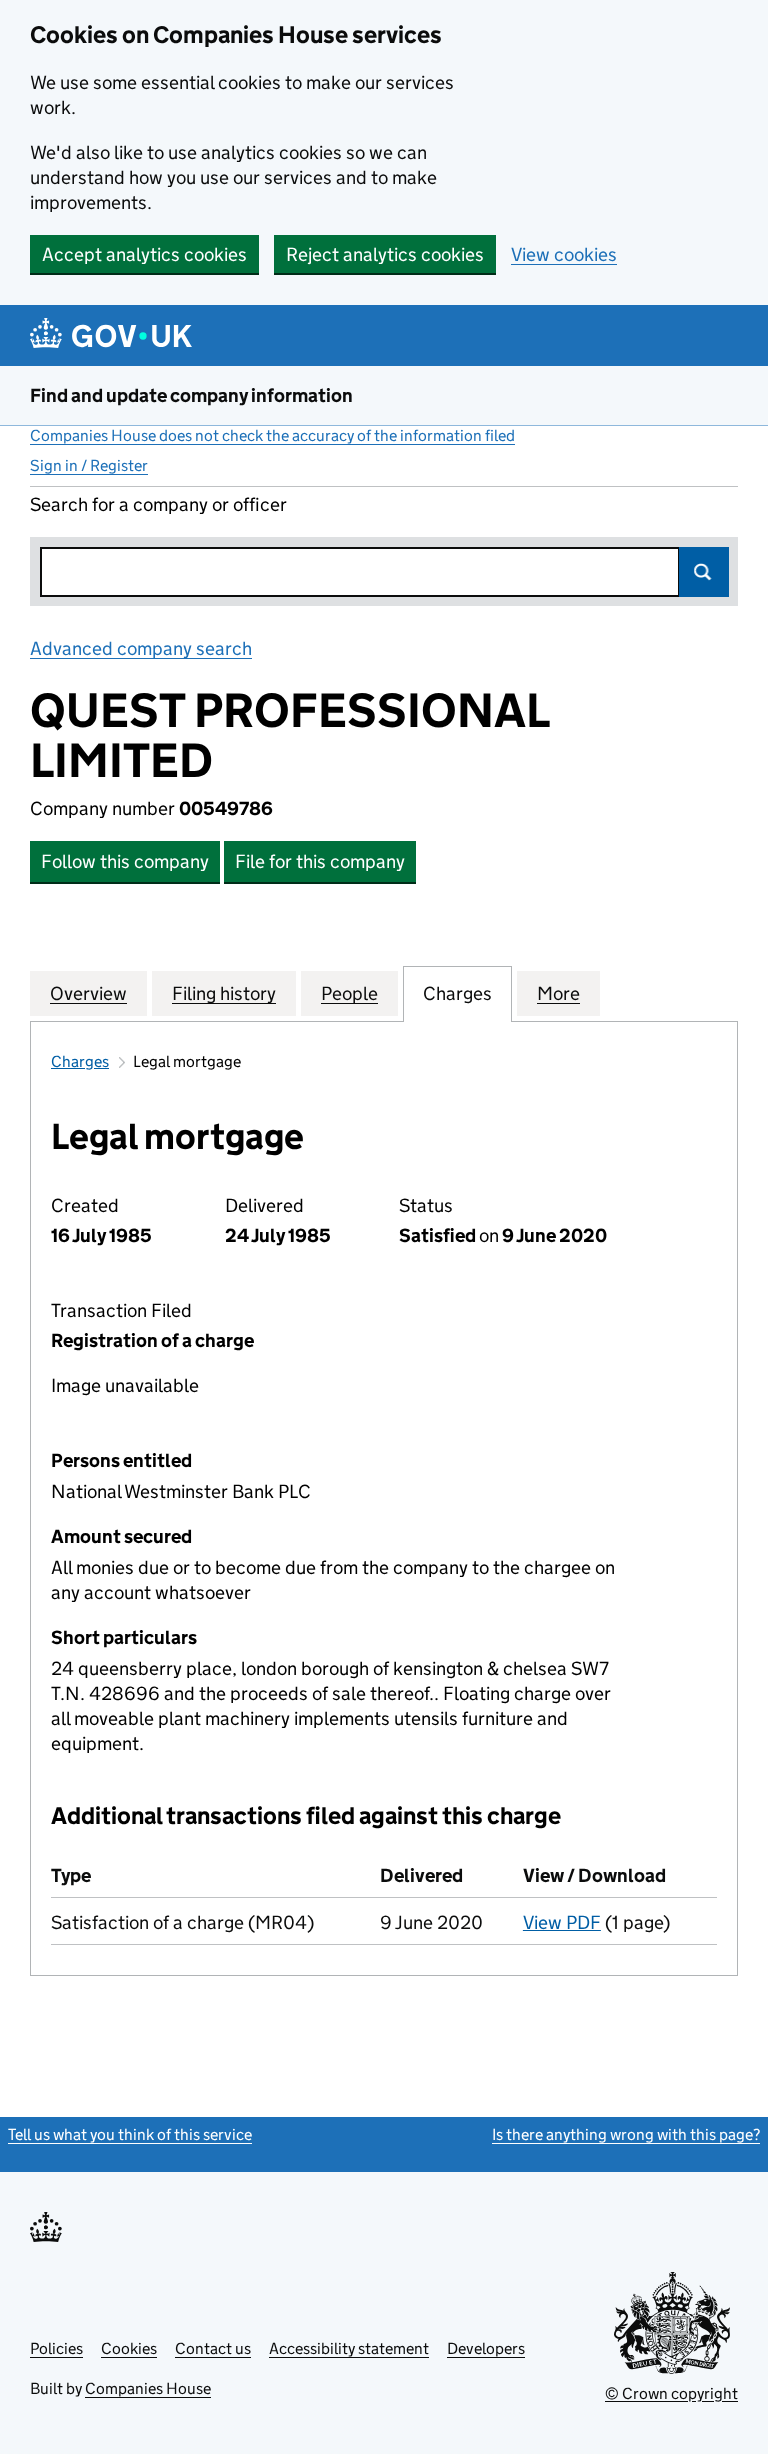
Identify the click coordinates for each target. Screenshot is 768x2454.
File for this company (320, 861)
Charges (80, 1061)
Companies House (148, 2388)
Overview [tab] (88, 993)
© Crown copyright (671, 2393)
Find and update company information (191, 395)
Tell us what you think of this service (130, 2134)
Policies (56, 2348)
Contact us (213, 2348)
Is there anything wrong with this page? (626, 2134)
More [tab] (558, 993)
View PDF (562, 1922)
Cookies (129, 2348)
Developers (486, 2348)
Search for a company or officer (158, 504)
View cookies (564, 254)
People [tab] (349, 993)
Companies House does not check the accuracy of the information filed (272, 435)
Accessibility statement (349, 2348)
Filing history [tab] (224, 993)
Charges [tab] (457, 993)
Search (704, 572)
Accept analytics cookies (144, 254)
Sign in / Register (89, 465)
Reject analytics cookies (385, 254)
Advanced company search (141, 648)
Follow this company (125, 861)
